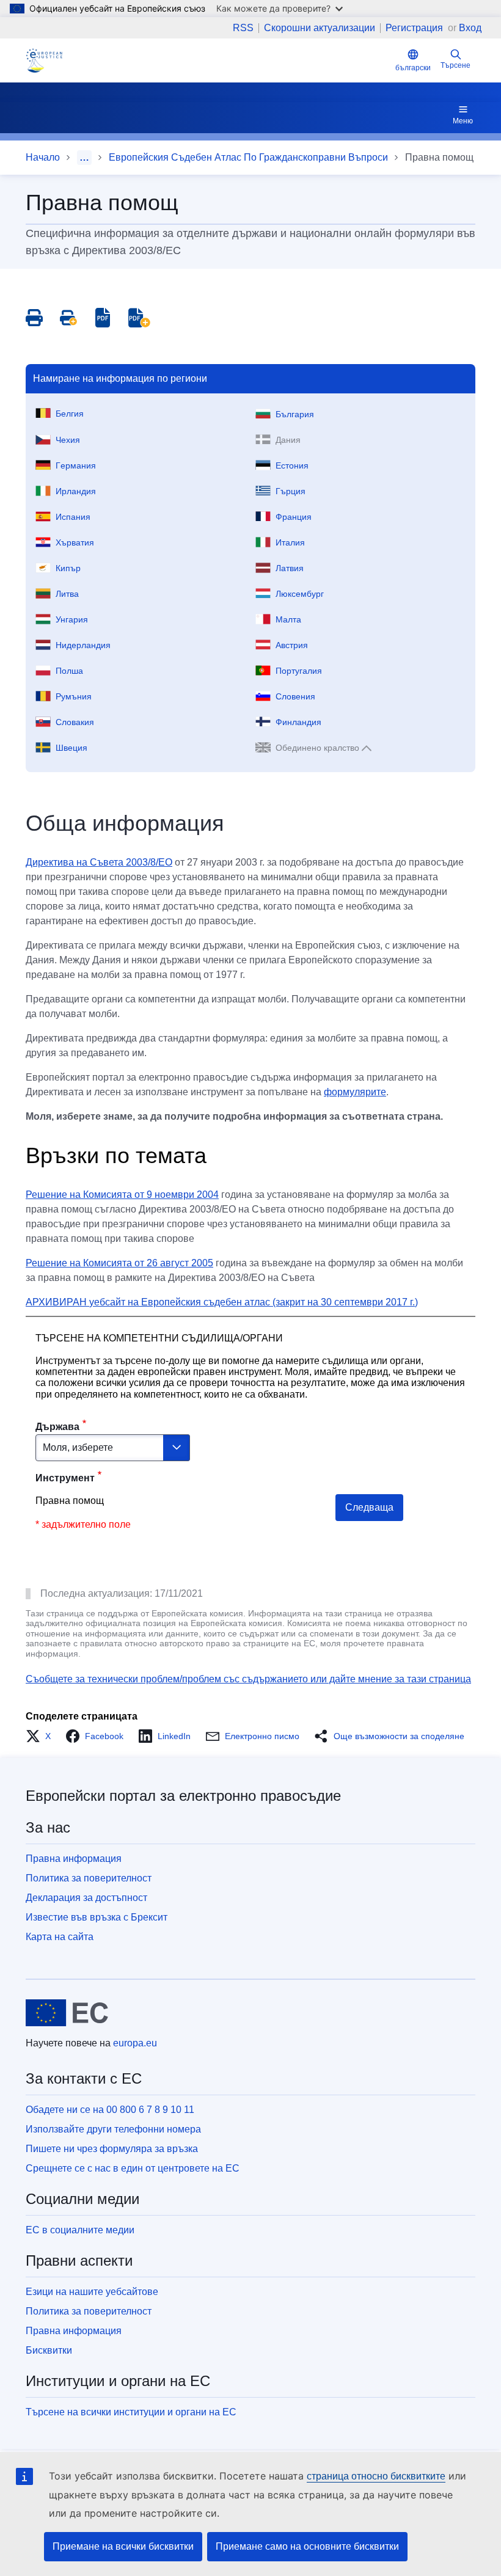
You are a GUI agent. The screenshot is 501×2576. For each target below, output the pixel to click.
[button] (42, 1736)
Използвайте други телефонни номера (113, 2129)
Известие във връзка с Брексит (97, 1917)
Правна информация (74, 1859)
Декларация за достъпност (86, 1898)
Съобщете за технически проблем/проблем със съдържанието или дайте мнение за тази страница (248, 1679)
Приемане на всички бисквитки (123, 2546)
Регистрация (415, 28)
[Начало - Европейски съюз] (67, 2013)
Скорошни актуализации (320, 28)
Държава (57, 1427)
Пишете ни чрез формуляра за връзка (112, 2149)
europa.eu (135, 2043)
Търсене (455, 65)
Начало (43, 157)
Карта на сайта (60, 1937)
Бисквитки (49, 2350)
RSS (243, 28)
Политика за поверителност (89, 1878)
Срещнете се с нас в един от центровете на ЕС (133, 2168)
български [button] (413, 68)
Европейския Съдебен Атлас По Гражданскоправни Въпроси (248, 157)
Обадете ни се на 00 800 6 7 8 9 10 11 (110, 2110)
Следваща (369, 1507)
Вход (470, 28)
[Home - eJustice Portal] (44, 60)
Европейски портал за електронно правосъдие (183, 1796)
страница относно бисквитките (376, 2476)
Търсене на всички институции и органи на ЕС (131, 2412)
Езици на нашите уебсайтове (92, 2292)
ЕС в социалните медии (80, 2230)
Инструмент (65, 1478)
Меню (463, 121)
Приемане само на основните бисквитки (307, 2546)
